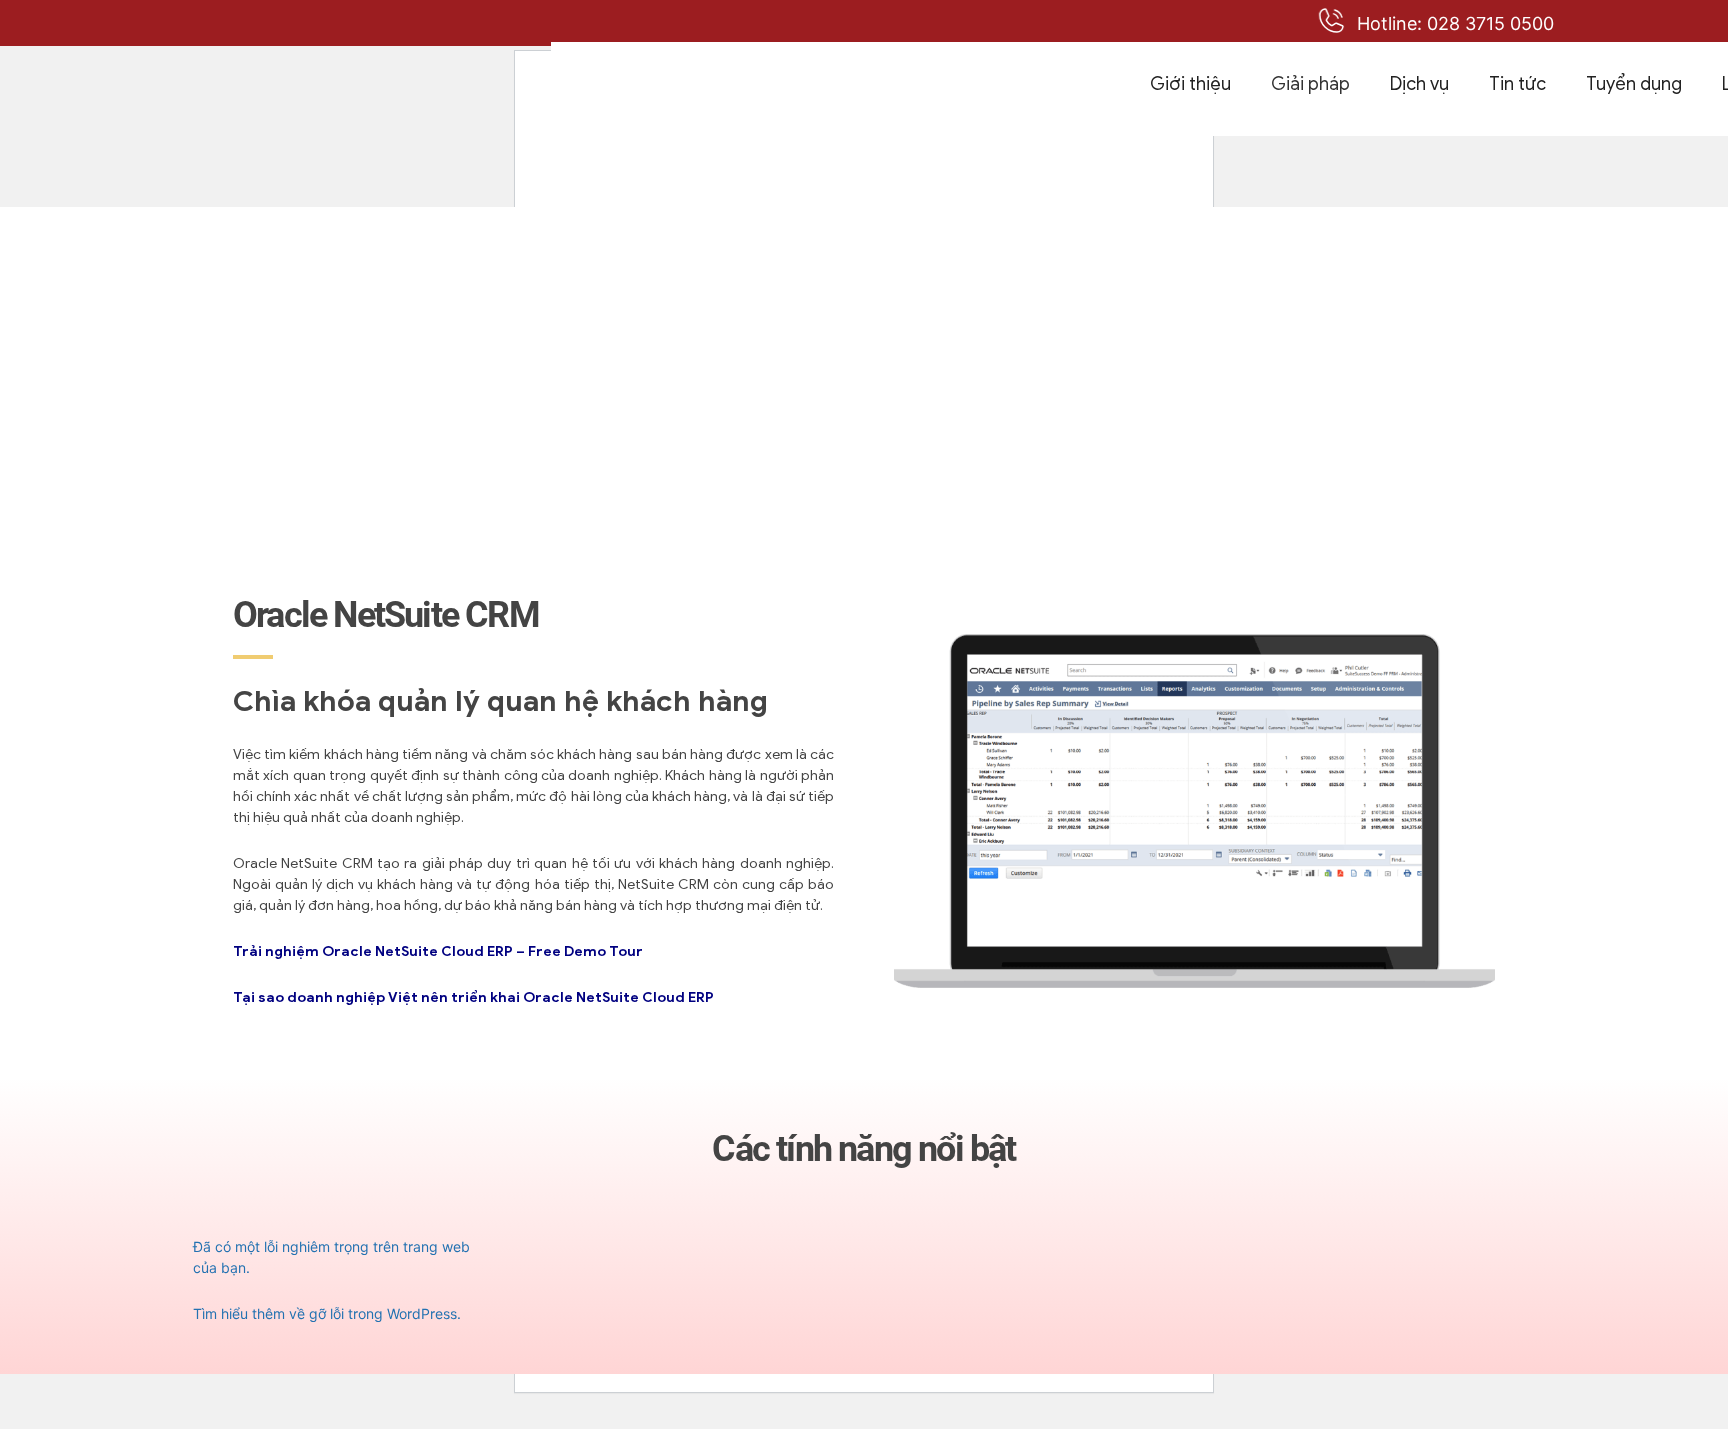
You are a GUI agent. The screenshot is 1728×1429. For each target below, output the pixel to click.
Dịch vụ (1419, 84)
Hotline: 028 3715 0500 (1455, 23)
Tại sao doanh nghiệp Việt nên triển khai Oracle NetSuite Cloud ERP (473, 997)
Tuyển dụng (1634, 84)
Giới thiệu (1190, 84)
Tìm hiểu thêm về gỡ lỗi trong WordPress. (327, 1313)
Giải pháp (1310, 84)
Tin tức (1517, 84)
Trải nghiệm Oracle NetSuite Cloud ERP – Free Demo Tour (438, 951)
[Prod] (812, 89)
